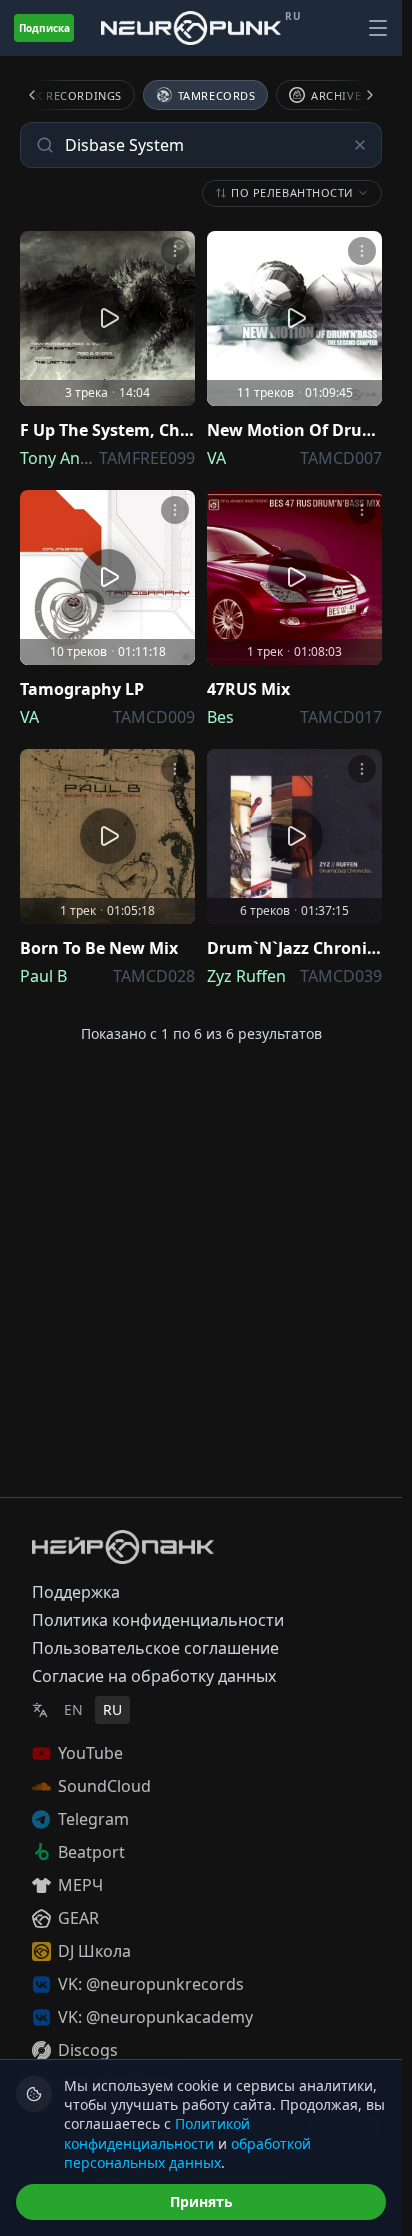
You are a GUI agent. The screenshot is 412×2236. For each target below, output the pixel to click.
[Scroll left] (44, 95)
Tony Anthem (70, 458)
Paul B (43, 976)
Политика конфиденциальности (158, 1620)
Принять (201, 2201)
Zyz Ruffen (246, 976)
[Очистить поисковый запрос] (360, 145)
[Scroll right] (358, 95)
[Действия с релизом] (175, 251)
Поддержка (76, 1592)
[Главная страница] (191, 27)
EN (73, 1709)
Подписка (44, 28)
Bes (220, 717)
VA (216, 458)
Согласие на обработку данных (154, 1676)
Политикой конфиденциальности (157, 2133)
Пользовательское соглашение (155, 1648)
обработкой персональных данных (187, 2153)
